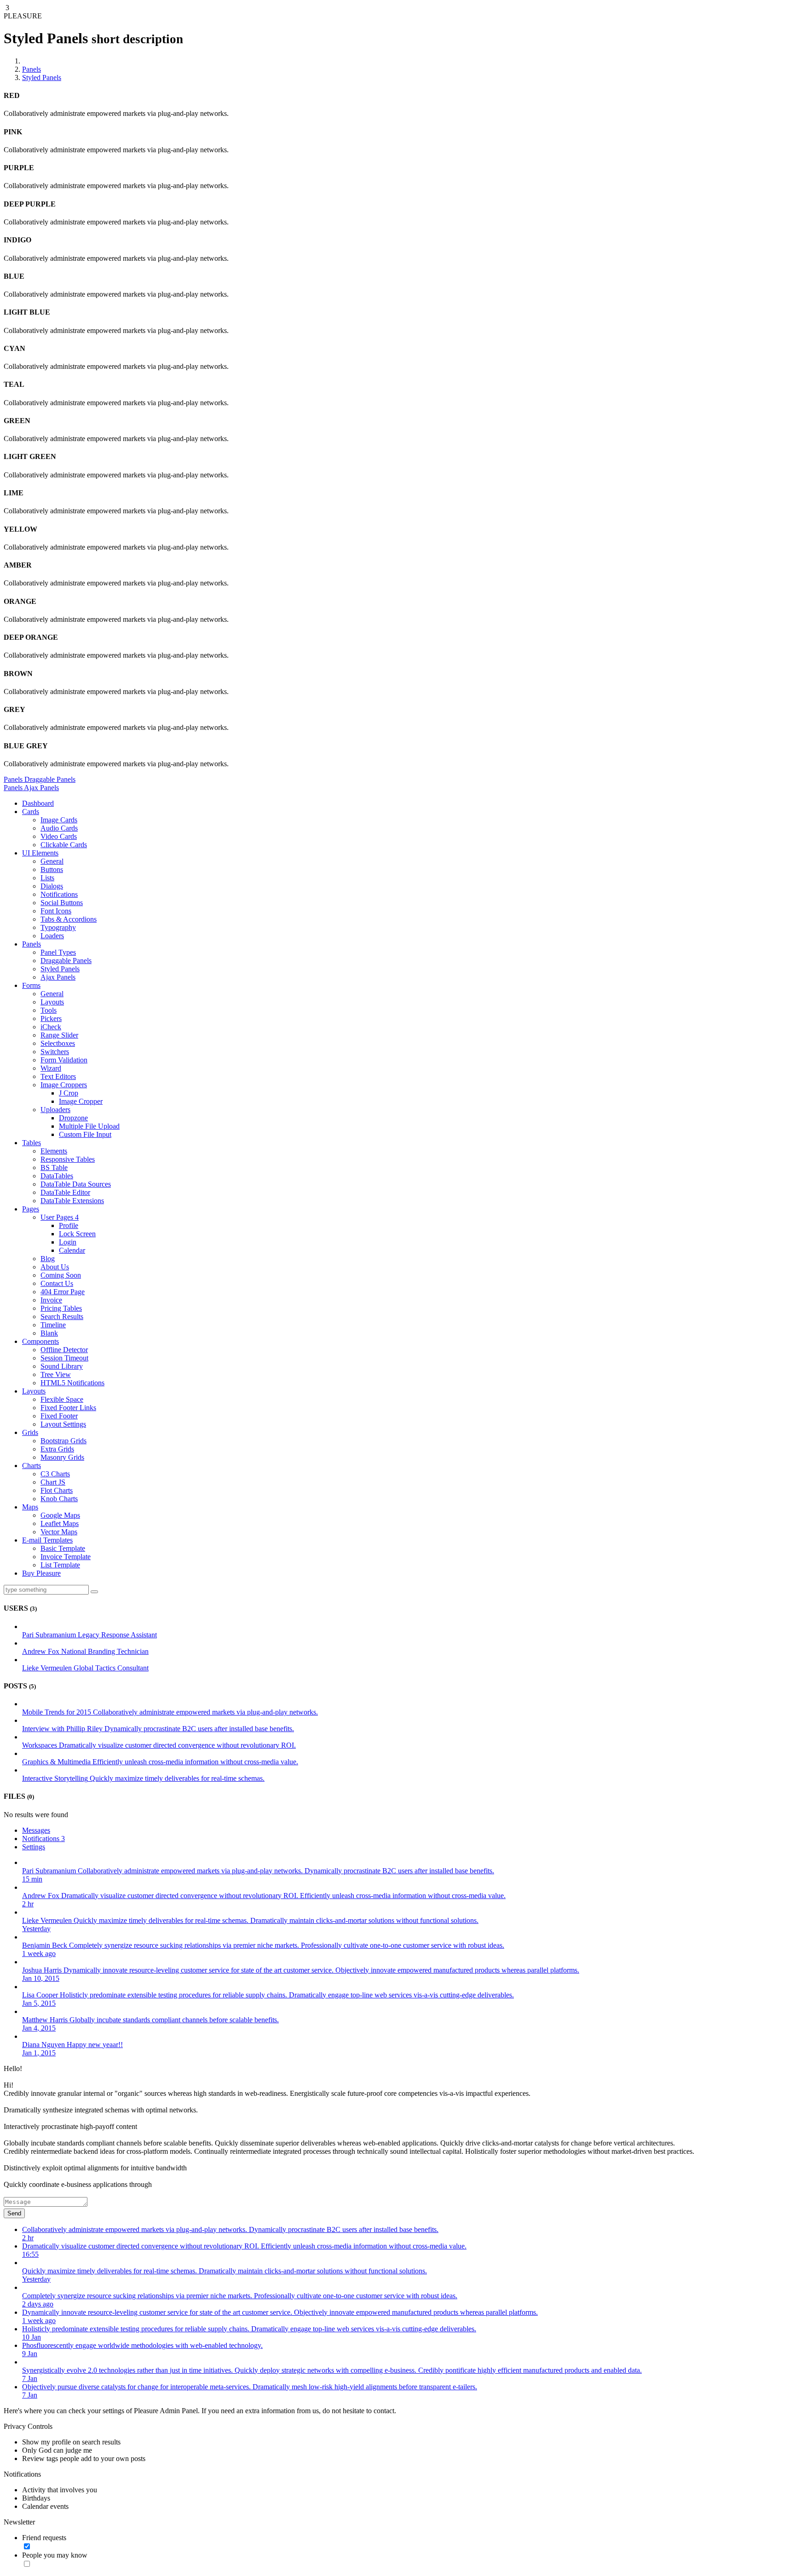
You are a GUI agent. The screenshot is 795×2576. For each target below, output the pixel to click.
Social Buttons (62, 903)
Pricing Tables (61, 1308)
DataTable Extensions (72, 1201)
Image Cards (59, 820)
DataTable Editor (65, 1192)
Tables (32, 1143)
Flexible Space (62, 1399)
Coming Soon (61, 1275)
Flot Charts (57, 1490)
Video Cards (59, 836)
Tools (49, 1010)
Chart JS (53, 1482)
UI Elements (40, 853)
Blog (48, 1259)
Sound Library (62, 1366)
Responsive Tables (68, 1159)
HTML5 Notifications (72, 1383)
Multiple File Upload (89, 1126)
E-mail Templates (47, 1540)
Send (14, 2213)
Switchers (55, 1052)
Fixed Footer (59, 1416)
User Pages (60, 1217)
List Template (60, 1565)
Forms (31, 985)
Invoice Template (66, 1557)
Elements (54, 1151)
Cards (31, 812)
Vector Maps (59, 1532)
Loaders (52, 936)
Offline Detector (64, 1350)
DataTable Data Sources (76, 1184)
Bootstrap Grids (63, 1441)
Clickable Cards (64, 845)
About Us (55, 1267)
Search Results (62, 1317)
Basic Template (63, 1548)
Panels (32, 69)
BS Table (54, 1168)
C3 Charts (55, 1474)
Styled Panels (42, 77)
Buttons (52, 869)
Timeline (53, 1325)
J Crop (69, 1093)
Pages (31, 1209)
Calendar (72, 1250)
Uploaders (55, 1110)
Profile (69, 1225)
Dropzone (73, 1118)
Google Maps (60, 1515)
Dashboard (38, 803)
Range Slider (59, 1035)
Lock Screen (77, 1234)
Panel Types (58, 952)
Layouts (52, 1002)
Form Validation (64, 1060)
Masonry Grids (62, 1457)
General (52, 861)
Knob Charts (59, 1499)
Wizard (51, 1068)
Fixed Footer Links (68, 1408)
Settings (34, 1847)
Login (68, 1242)
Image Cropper (81, 1101)
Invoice (51, 1300)
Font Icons (56, 911)
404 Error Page (63, 1292)
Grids (30, 1432)
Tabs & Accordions (69, 919)
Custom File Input (85, 1134)
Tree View (56, 1374)
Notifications (59, 894)
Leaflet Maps (60, 1523)
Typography (58, 927)
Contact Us (57, 1283)
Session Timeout (64, 1358)
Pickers (51, 1018)
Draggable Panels (66, 961)
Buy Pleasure (41, 1573)
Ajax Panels (58, 977)
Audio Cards (59, 828)
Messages (36, 1830)
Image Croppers (64, 1085)
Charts (32, 1466)
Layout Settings (63, 1424)
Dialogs (52, 886)
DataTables (57, 1176)
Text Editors (58, 1076)
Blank (49, 1333)
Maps (30, 1507)
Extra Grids (57, 1449)
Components (40, 1341)
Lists (47, 878)
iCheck (51, 1027)
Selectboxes (58, 1043)
